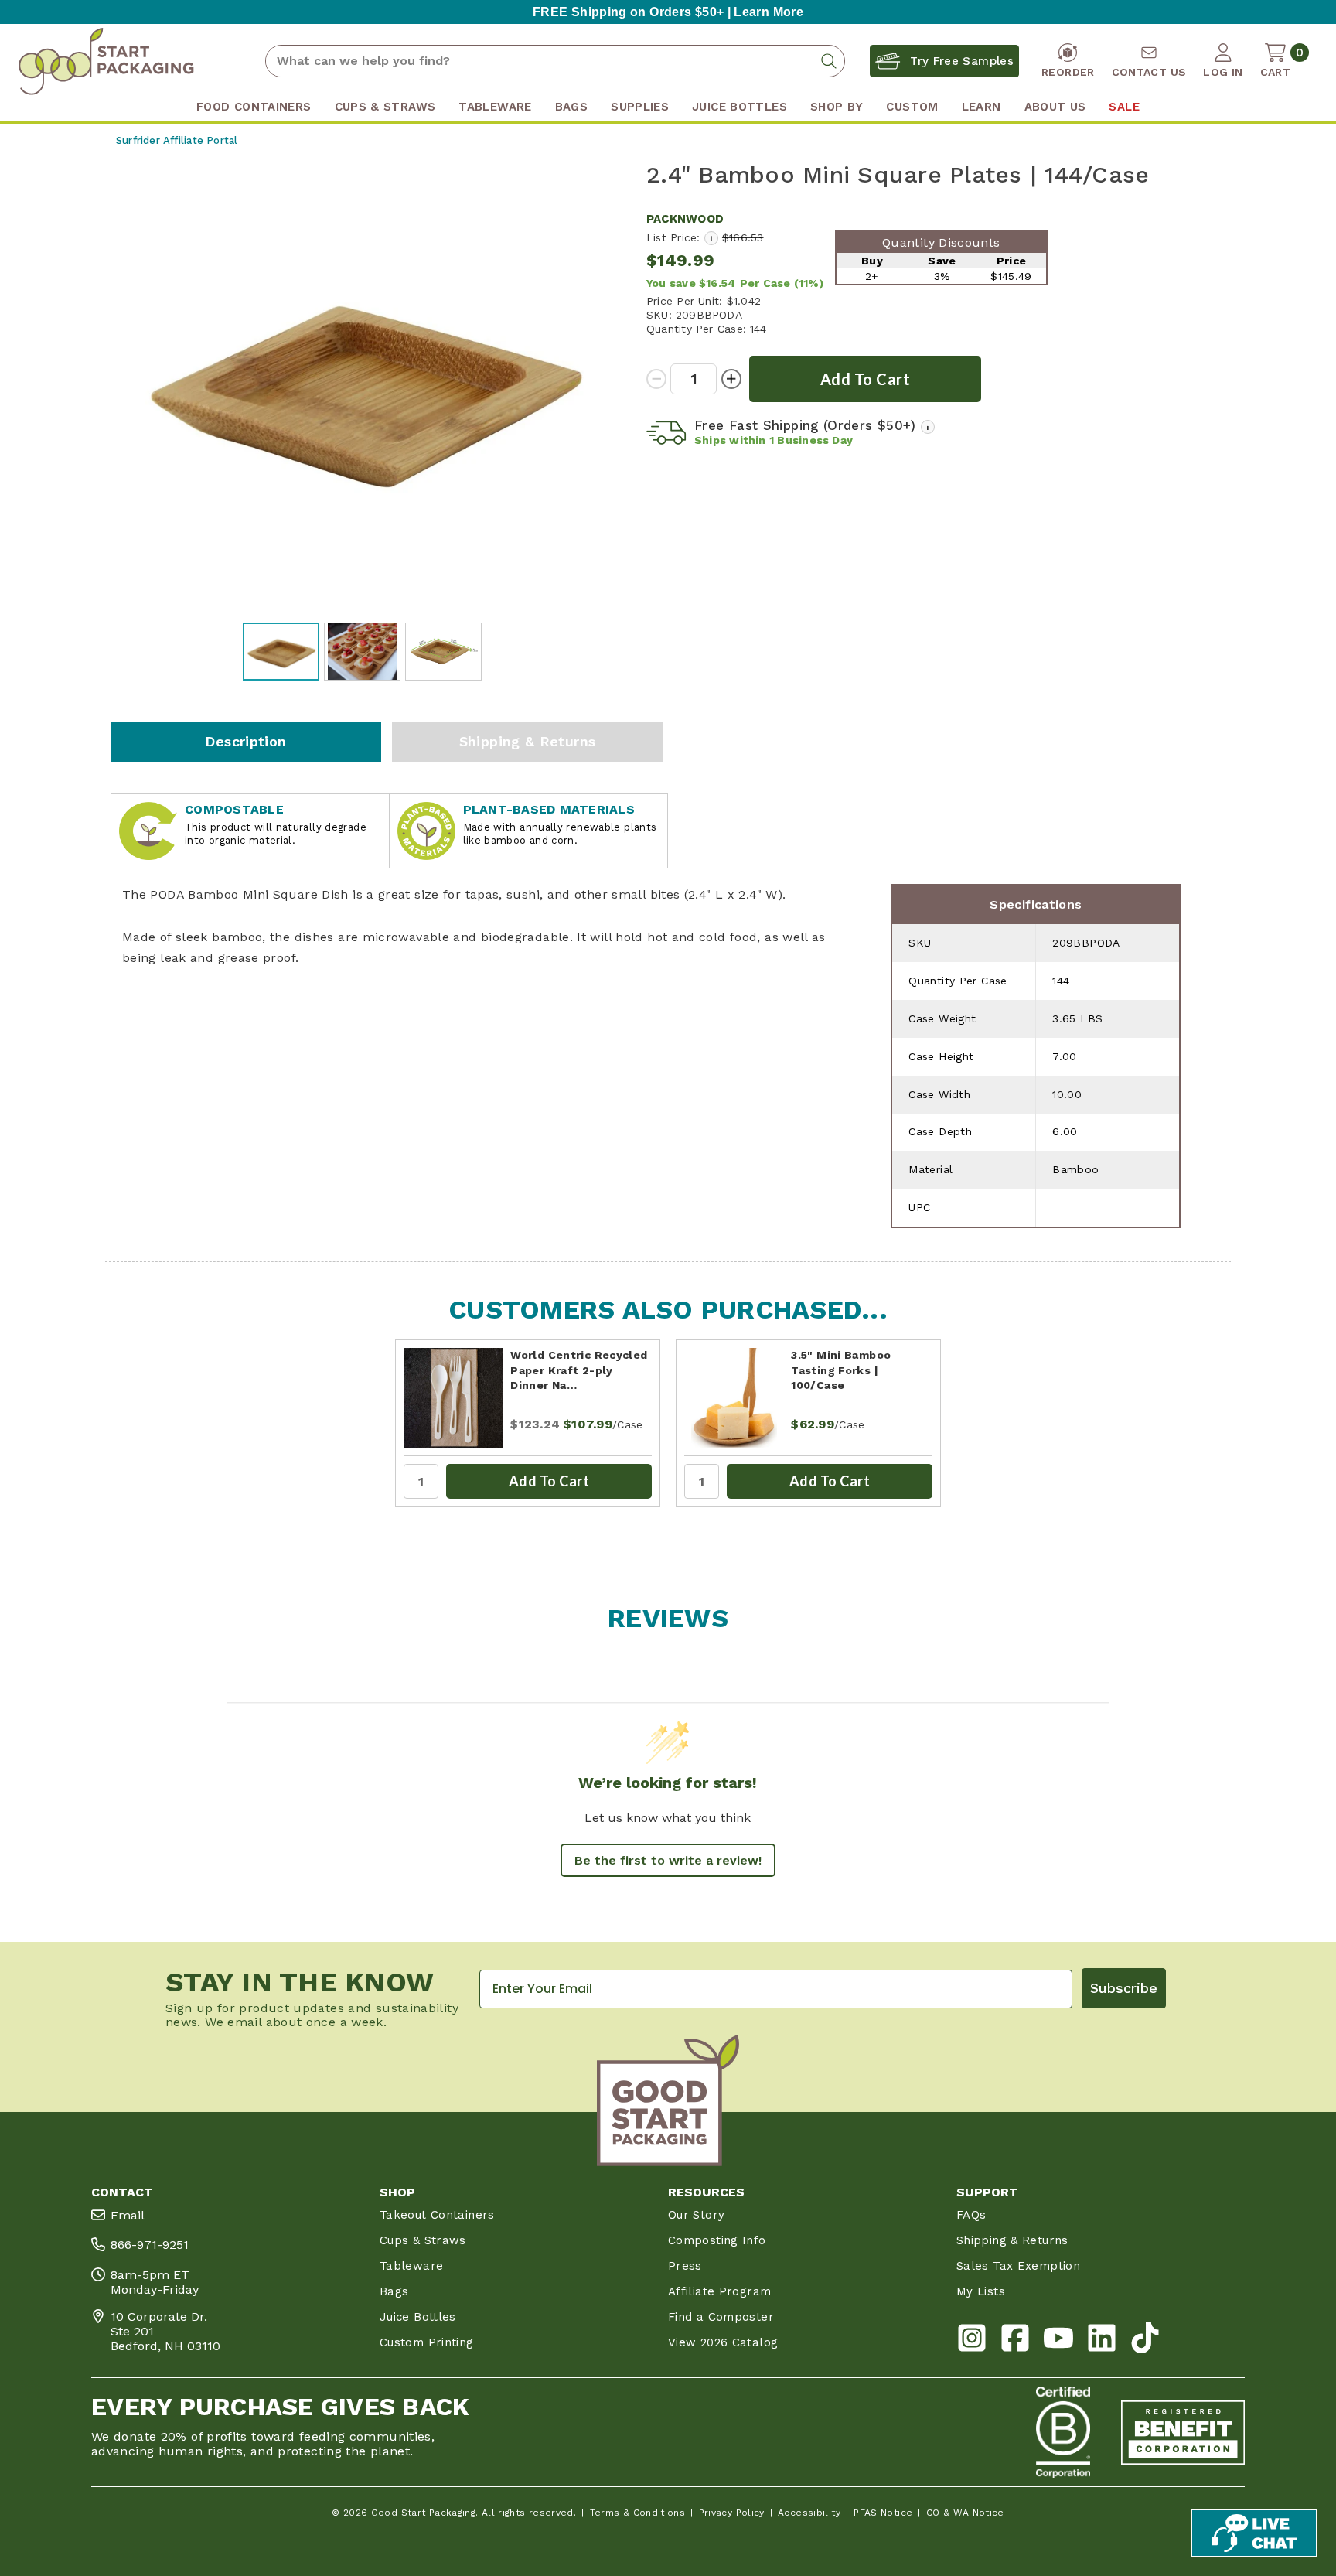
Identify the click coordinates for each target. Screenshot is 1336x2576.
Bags (394, 2291)
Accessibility (809, 2513)
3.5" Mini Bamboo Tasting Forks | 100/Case (841, 1370)
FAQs (971, 2215)
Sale (1124, 107)
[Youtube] (1058, 2341)
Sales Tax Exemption (1018, 2266)
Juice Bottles (418, 2317)
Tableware (411, 2266)
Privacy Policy (732, 2513)
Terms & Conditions (638, 2513)
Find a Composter (721, 2317)
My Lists (981, 2291)
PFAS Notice (883, 2513)
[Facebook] (1015, 2341)
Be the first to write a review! (668, 1860)
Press (685, 2266)
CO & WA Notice (965, 2513)
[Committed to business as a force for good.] (1063, 2432)
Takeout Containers (437, 2215)
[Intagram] (972, 2341)
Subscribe (1124, 1988)
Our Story (696, 2215)
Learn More (769, 12)
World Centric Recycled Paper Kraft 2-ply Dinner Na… (579, 1370)
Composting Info (717, 2240)
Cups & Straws (423, 2240)
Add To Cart (549, 1481)
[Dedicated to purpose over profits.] (1183, 2432)
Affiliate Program (719, 2291)
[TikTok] (1145, 2341)
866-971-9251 (150, 2245)
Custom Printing (427, 2342)
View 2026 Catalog (723, 2342)
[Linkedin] (1102, 2341)
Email (128, 2215)
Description (245, 741)
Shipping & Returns (528, 741)
